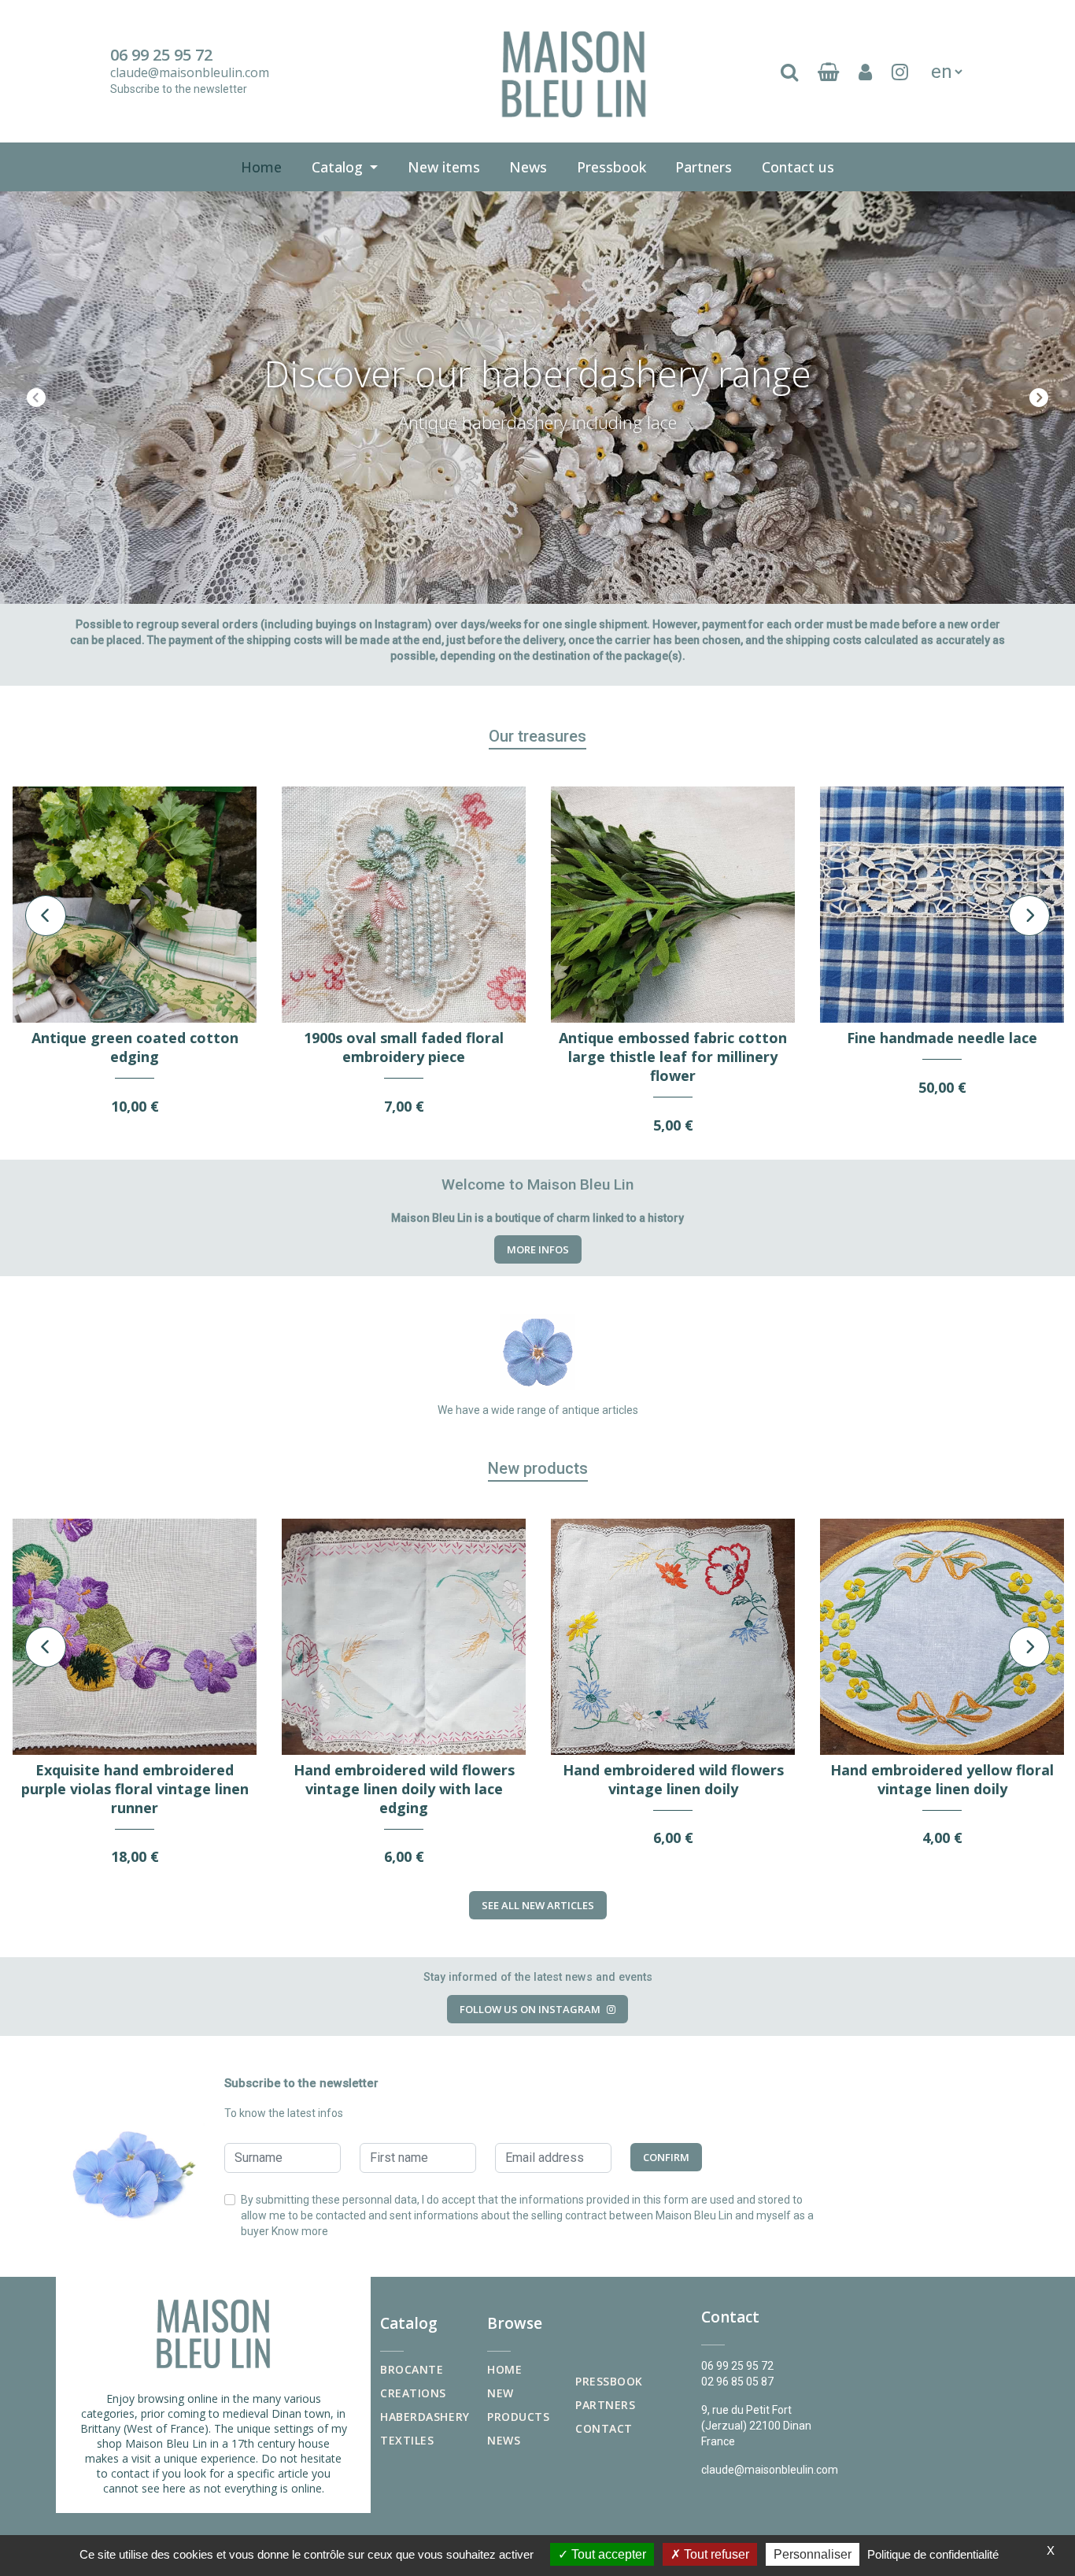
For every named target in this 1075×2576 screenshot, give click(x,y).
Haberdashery (425, 2417)
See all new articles (538, 1905)
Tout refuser (715, 2554)
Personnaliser (813, 2554)
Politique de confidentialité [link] (933, 2554)
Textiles (407, 2440)
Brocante (412, 2369)
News (528, 167)
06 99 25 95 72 (161, 55)
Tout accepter (607, 2554)
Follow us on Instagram (530, 2009)
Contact (604, 2428)
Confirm (666, 2157)
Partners (704, 167)
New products (518, 2405)
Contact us (801, 167)
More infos (538, 1249)
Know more (300, 2231)
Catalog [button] (339, 167)
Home (261, 167)
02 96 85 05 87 (737, 2382)
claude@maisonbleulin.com (190, 72)
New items (447, 167)
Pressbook (615, 167)
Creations (413, 2393)
